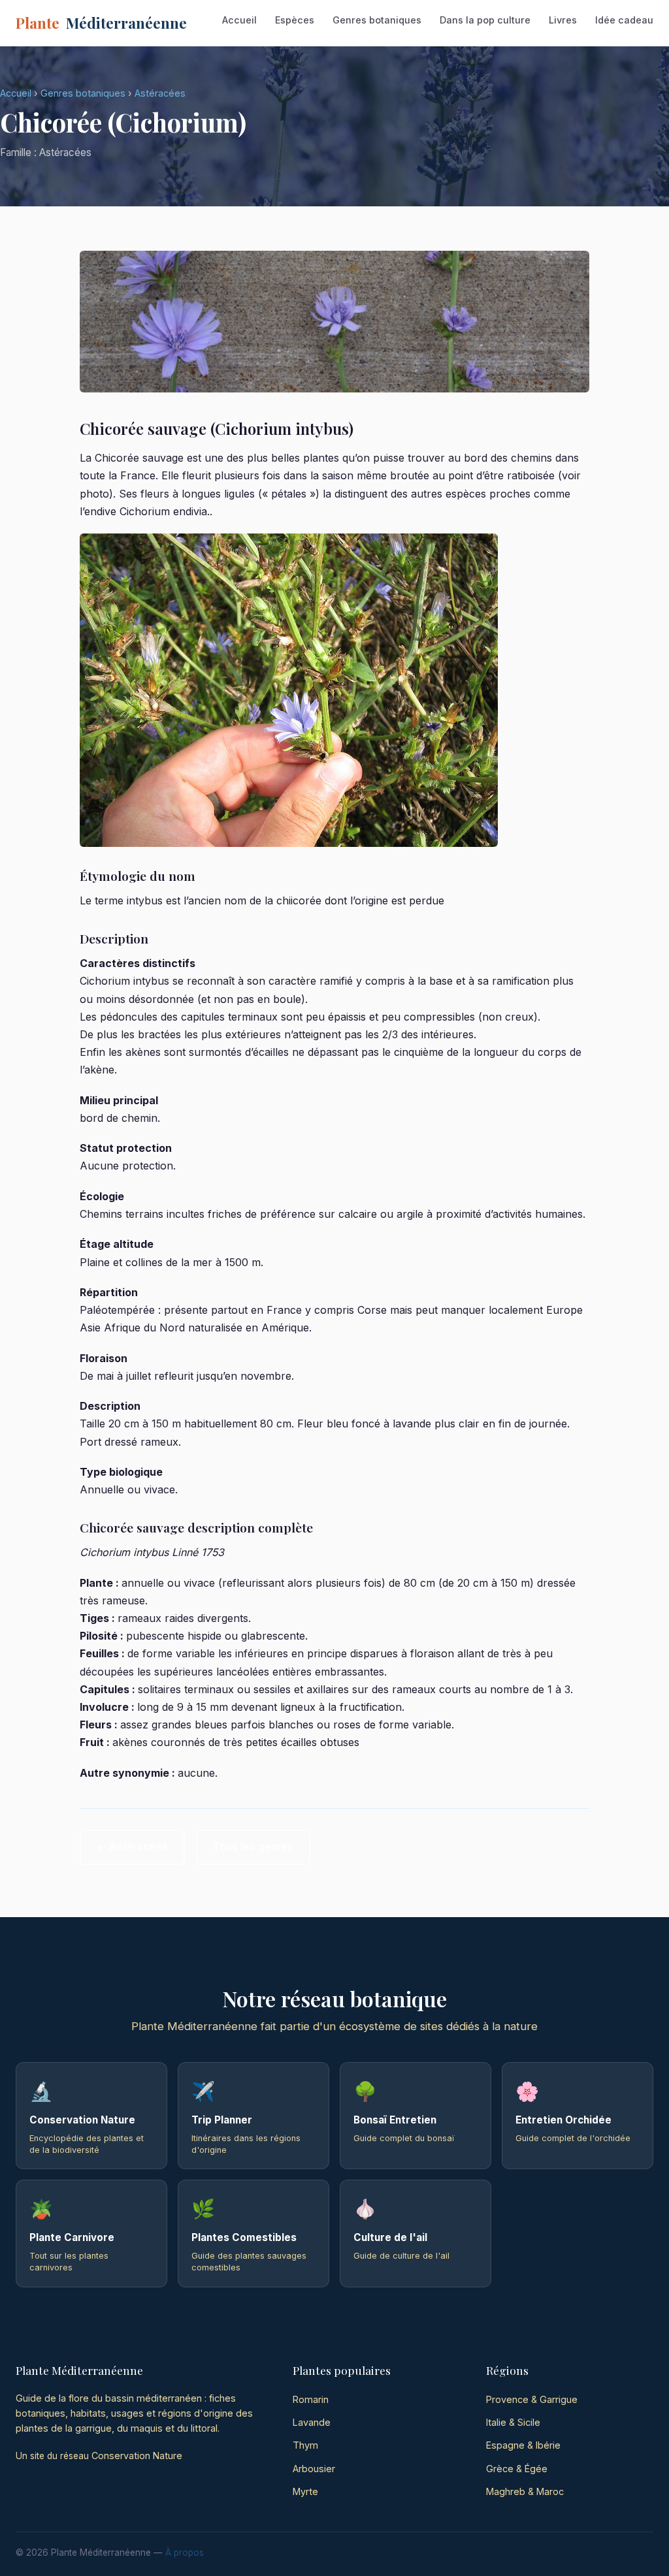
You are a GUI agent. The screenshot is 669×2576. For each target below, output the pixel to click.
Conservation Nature (137, 2456)
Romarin (311, 2399)
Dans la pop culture (485, 20)
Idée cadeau (624, 20)
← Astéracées (132, 1847)
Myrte (305, 2491)
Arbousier (314, 2469)
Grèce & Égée (517, 2469)
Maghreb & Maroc (525, 2491)
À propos (185, 2552)
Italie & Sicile (513, 2422)
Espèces (295, 20)
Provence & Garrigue (532, 2399)
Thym (305, 2445)
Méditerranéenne (101, 23)
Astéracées (160, 93)
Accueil (239, 20)
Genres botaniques (377, 20)
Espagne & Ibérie (523, 2445)
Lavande (312, 2422)
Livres (563, 20)
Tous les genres (253, 1847)
